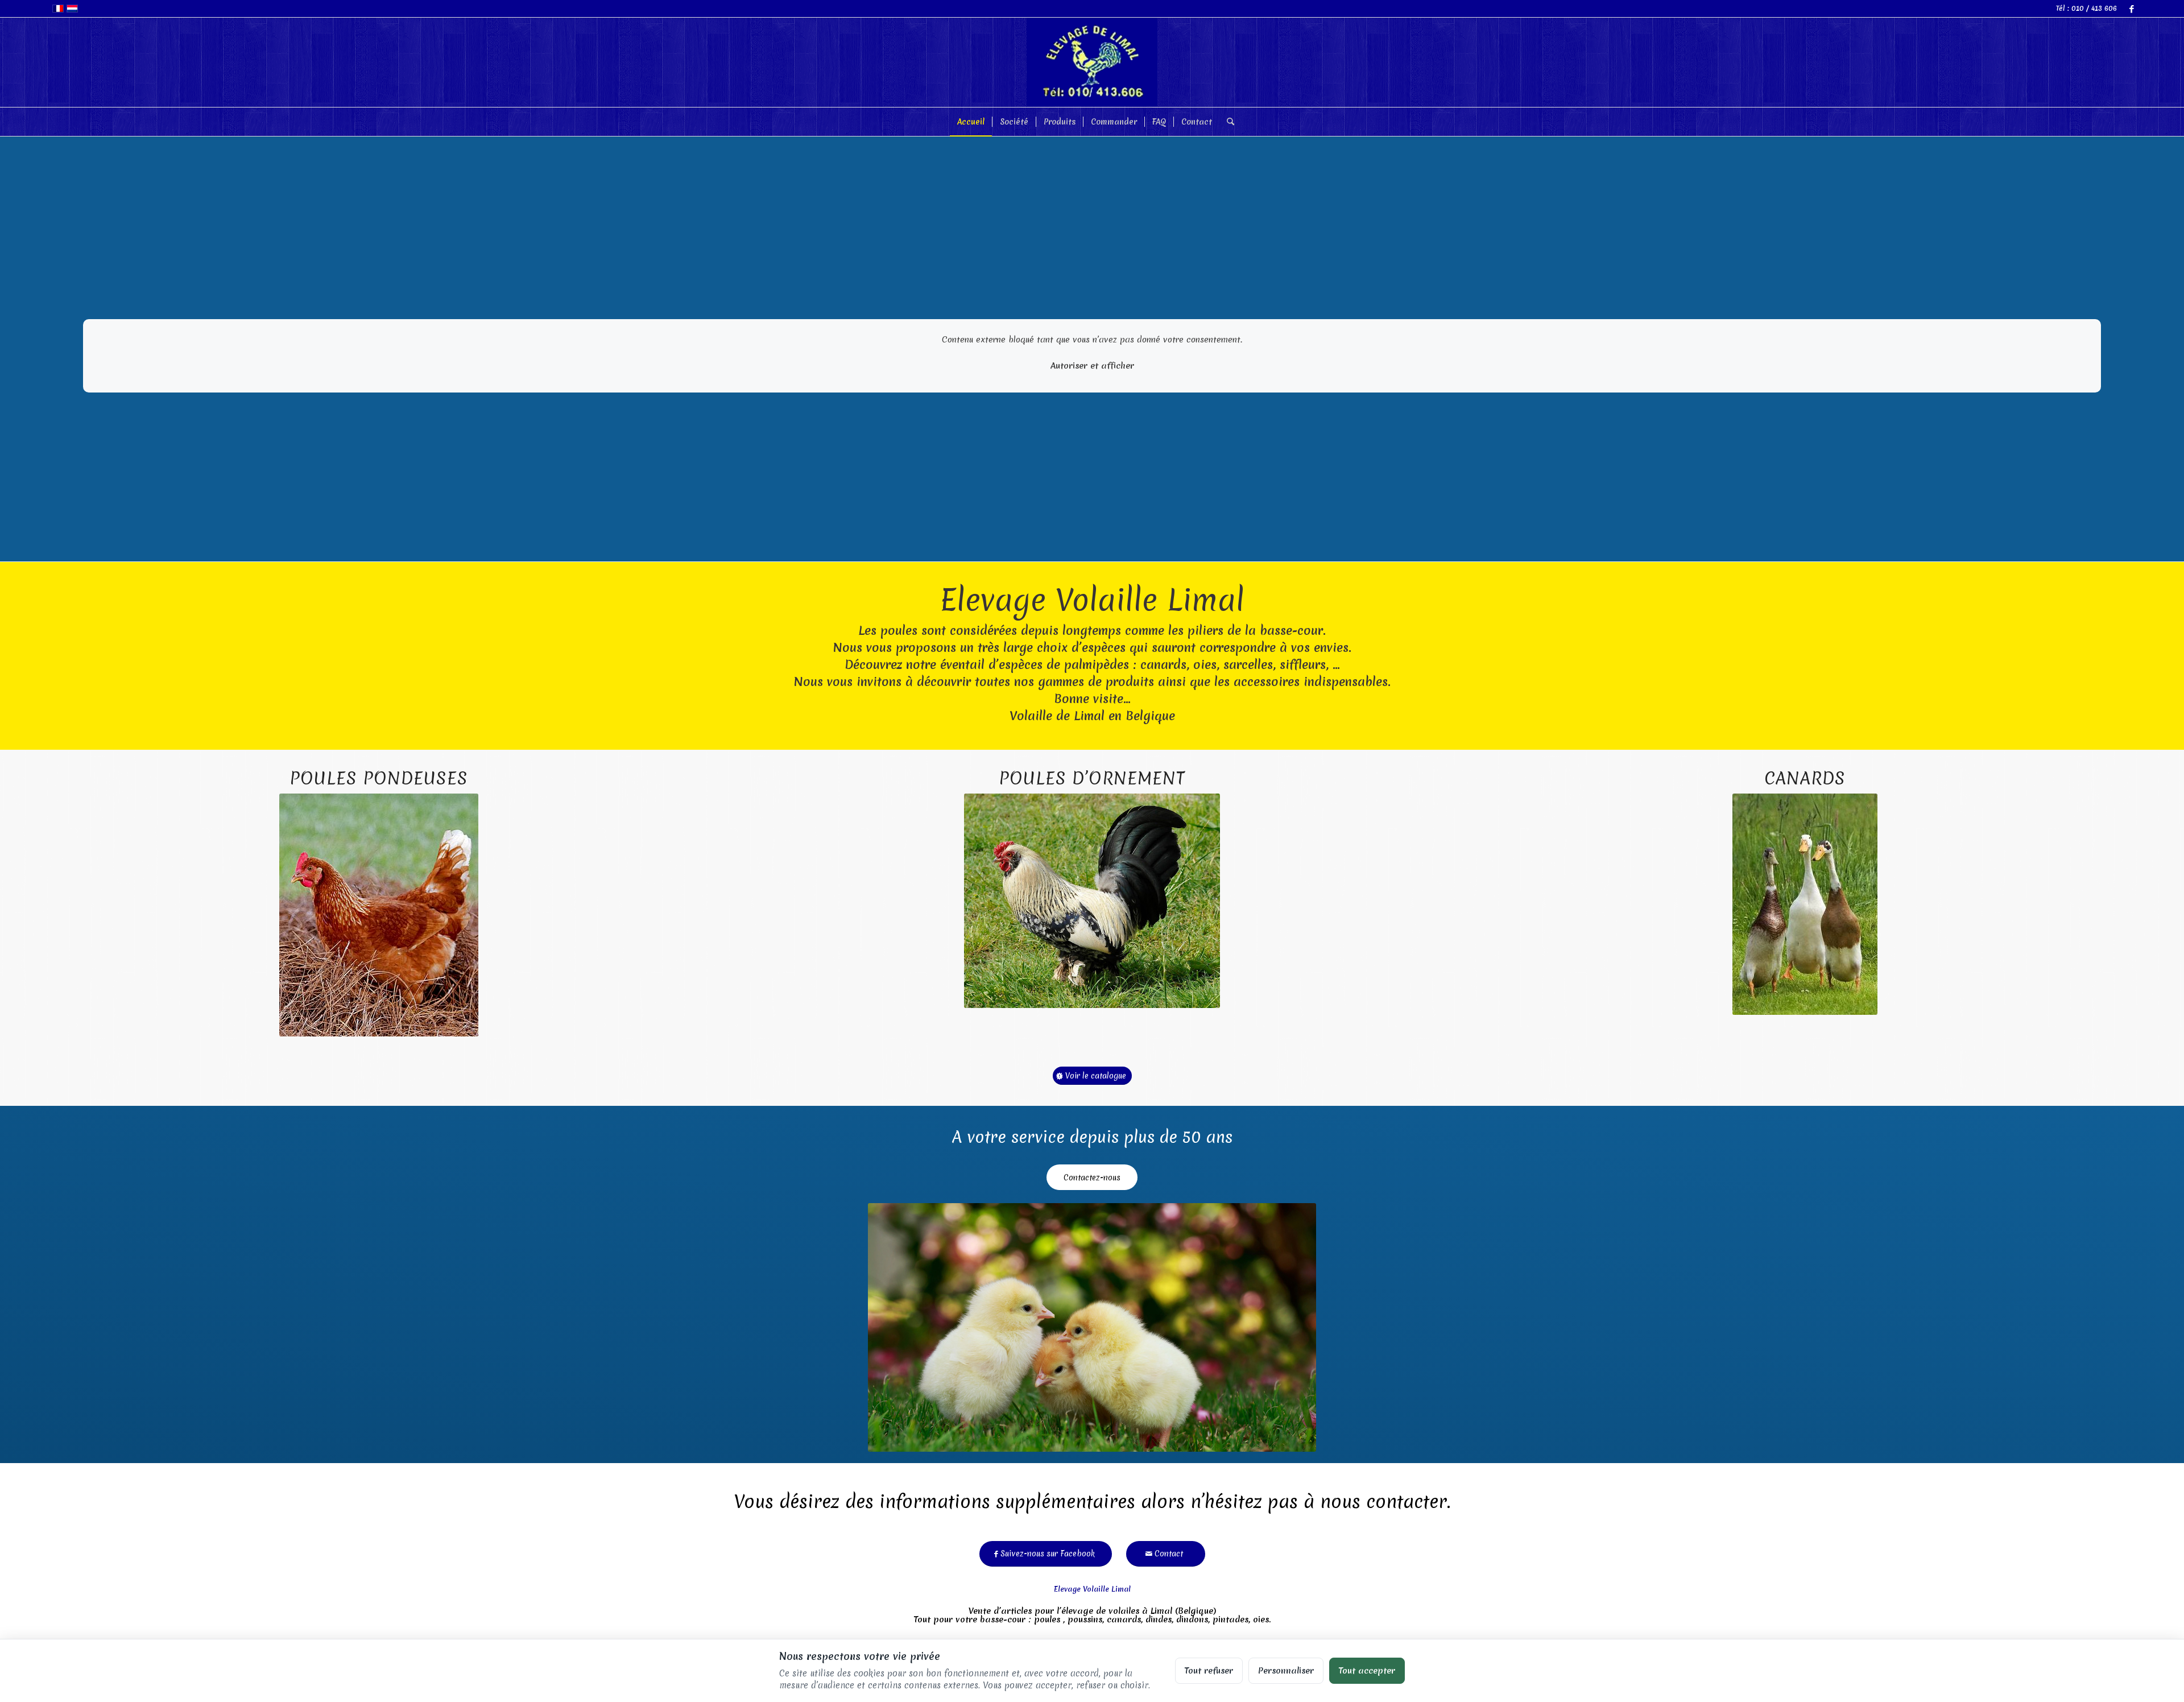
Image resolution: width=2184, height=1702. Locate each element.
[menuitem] (971, 122)
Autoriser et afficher (1092, 365)
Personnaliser (1286, 1670)
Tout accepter (1367, 1670)
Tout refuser (1209, 1670)
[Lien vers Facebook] (2132, 9)
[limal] (1092, 62)
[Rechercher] (1227, 122)
